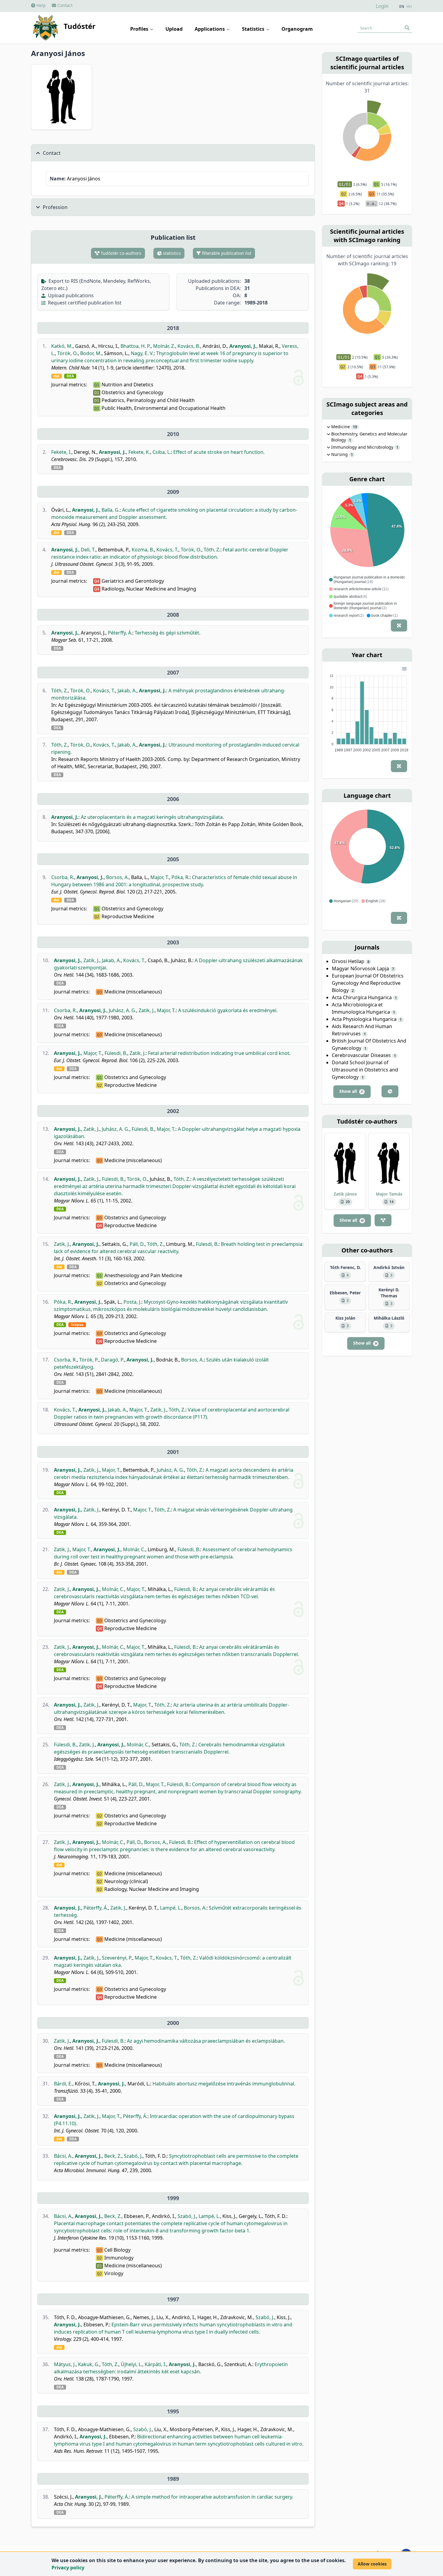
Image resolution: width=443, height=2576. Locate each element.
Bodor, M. (91, 353)
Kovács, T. (167, 550)
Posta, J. (132, 1302)
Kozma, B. (143, 550)
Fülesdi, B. (116, 1053)
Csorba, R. (63, 877)
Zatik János (345, 1194)
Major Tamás (389, 1194)
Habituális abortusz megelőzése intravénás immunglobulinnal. (224, 2084)
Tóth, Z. (212, 550)
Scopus (77, 1325)
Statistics (254, 29)
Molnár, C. (134, 1549)
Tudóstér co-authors (120, 253)
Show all (351, 1091)
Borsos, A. (117, 877)
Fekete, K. (139, 452)
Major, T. (160, 877)
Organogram (297, 29)
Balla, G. (111, 510)
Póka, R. (181, 877)
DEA (70, 376)
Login (382, 6)
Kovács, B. (189, 346)
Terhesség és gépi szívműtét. (168, 633)
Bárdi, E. (63, 2084)
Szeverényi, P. (117, 1958)
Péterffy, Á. (120, 633)
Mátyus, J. (65, 2364)
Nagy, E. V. (142, 353)
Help (41, 5)
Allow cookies (372, 2564)
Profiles (140, 29)
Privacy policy (68, 2568)
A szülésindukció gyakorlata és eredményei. (228, 1010)
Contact (64, 5)
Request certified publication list (84, 303)
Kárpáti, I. (156, 2364)
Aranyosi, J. (243, 346)
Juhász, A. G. (123, 1010)
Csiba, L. (162, 452)
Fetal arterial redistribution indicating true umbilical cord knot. (219, 1053)
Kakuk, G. (89, 2364)
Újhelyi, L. (132, 2364)
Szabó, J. (133, 2156)
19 (355, 427)
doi (57, 376)
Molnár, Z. (164, 346)
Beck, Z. (113, 2156)
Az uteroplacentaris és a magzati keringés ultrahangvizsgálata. (152, 817)
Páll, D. (137, 1244)
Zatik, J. (91, 960)
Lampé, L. (171, 1908)
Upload (174, 29)
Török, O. (68, 353)
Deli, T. (88, 550)
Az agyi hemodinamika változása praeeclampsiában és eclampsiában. (206, 2041)
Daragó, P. (113, 1360)
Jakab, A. (127, 691)
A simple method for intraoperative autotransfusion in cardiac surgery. (212, 2497)
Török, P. (89, 1360)
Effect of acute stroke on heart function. (219, 452)
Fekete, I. (61, 452)
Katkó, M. (62, 346)
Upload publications (70, 295)
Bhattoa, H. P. (136, 346)
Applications (210, 29)
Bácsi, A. (63, 2156)
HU (409, 7)
